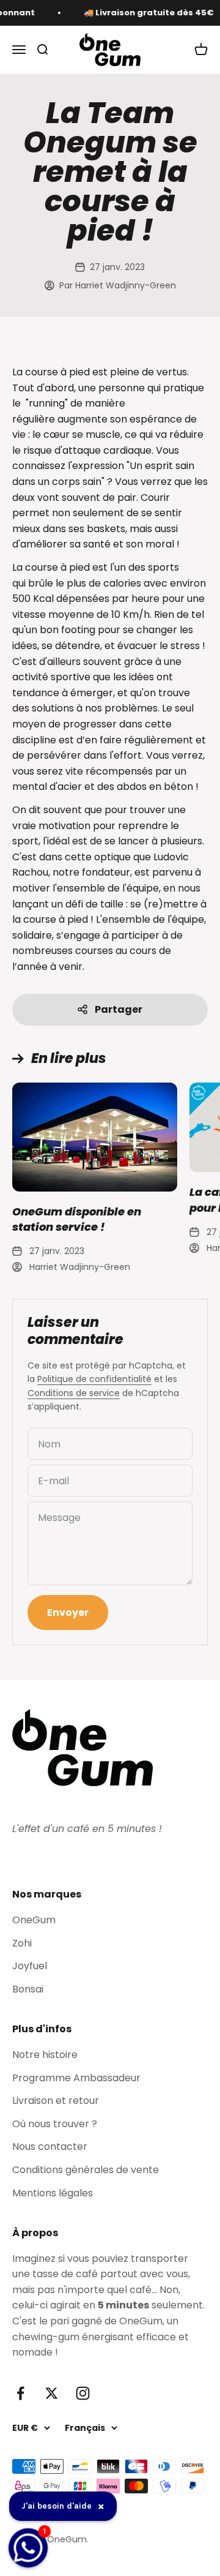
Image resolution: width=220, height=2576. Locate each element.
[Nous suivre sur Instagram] (83, 2393)
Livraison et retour (56, 2101)
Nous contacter (50, 2146)
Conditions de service (74, 1393)
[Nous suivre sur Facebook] (20, 2393)
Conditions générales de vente (86, 2170)
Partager (119, 1009)
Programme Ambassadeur (76, 2078)
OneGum (34, 1920)
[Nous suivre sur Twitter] (52, 2393)
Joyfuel (30, 1966)
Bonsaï (28, 1989)
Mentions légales (53, 2193)
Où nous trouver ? (55, 2124)
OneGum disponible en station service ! (77, 1219)
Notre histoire (45, 2055)
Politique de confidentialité (94, 1379)
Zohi (22, 1943)
